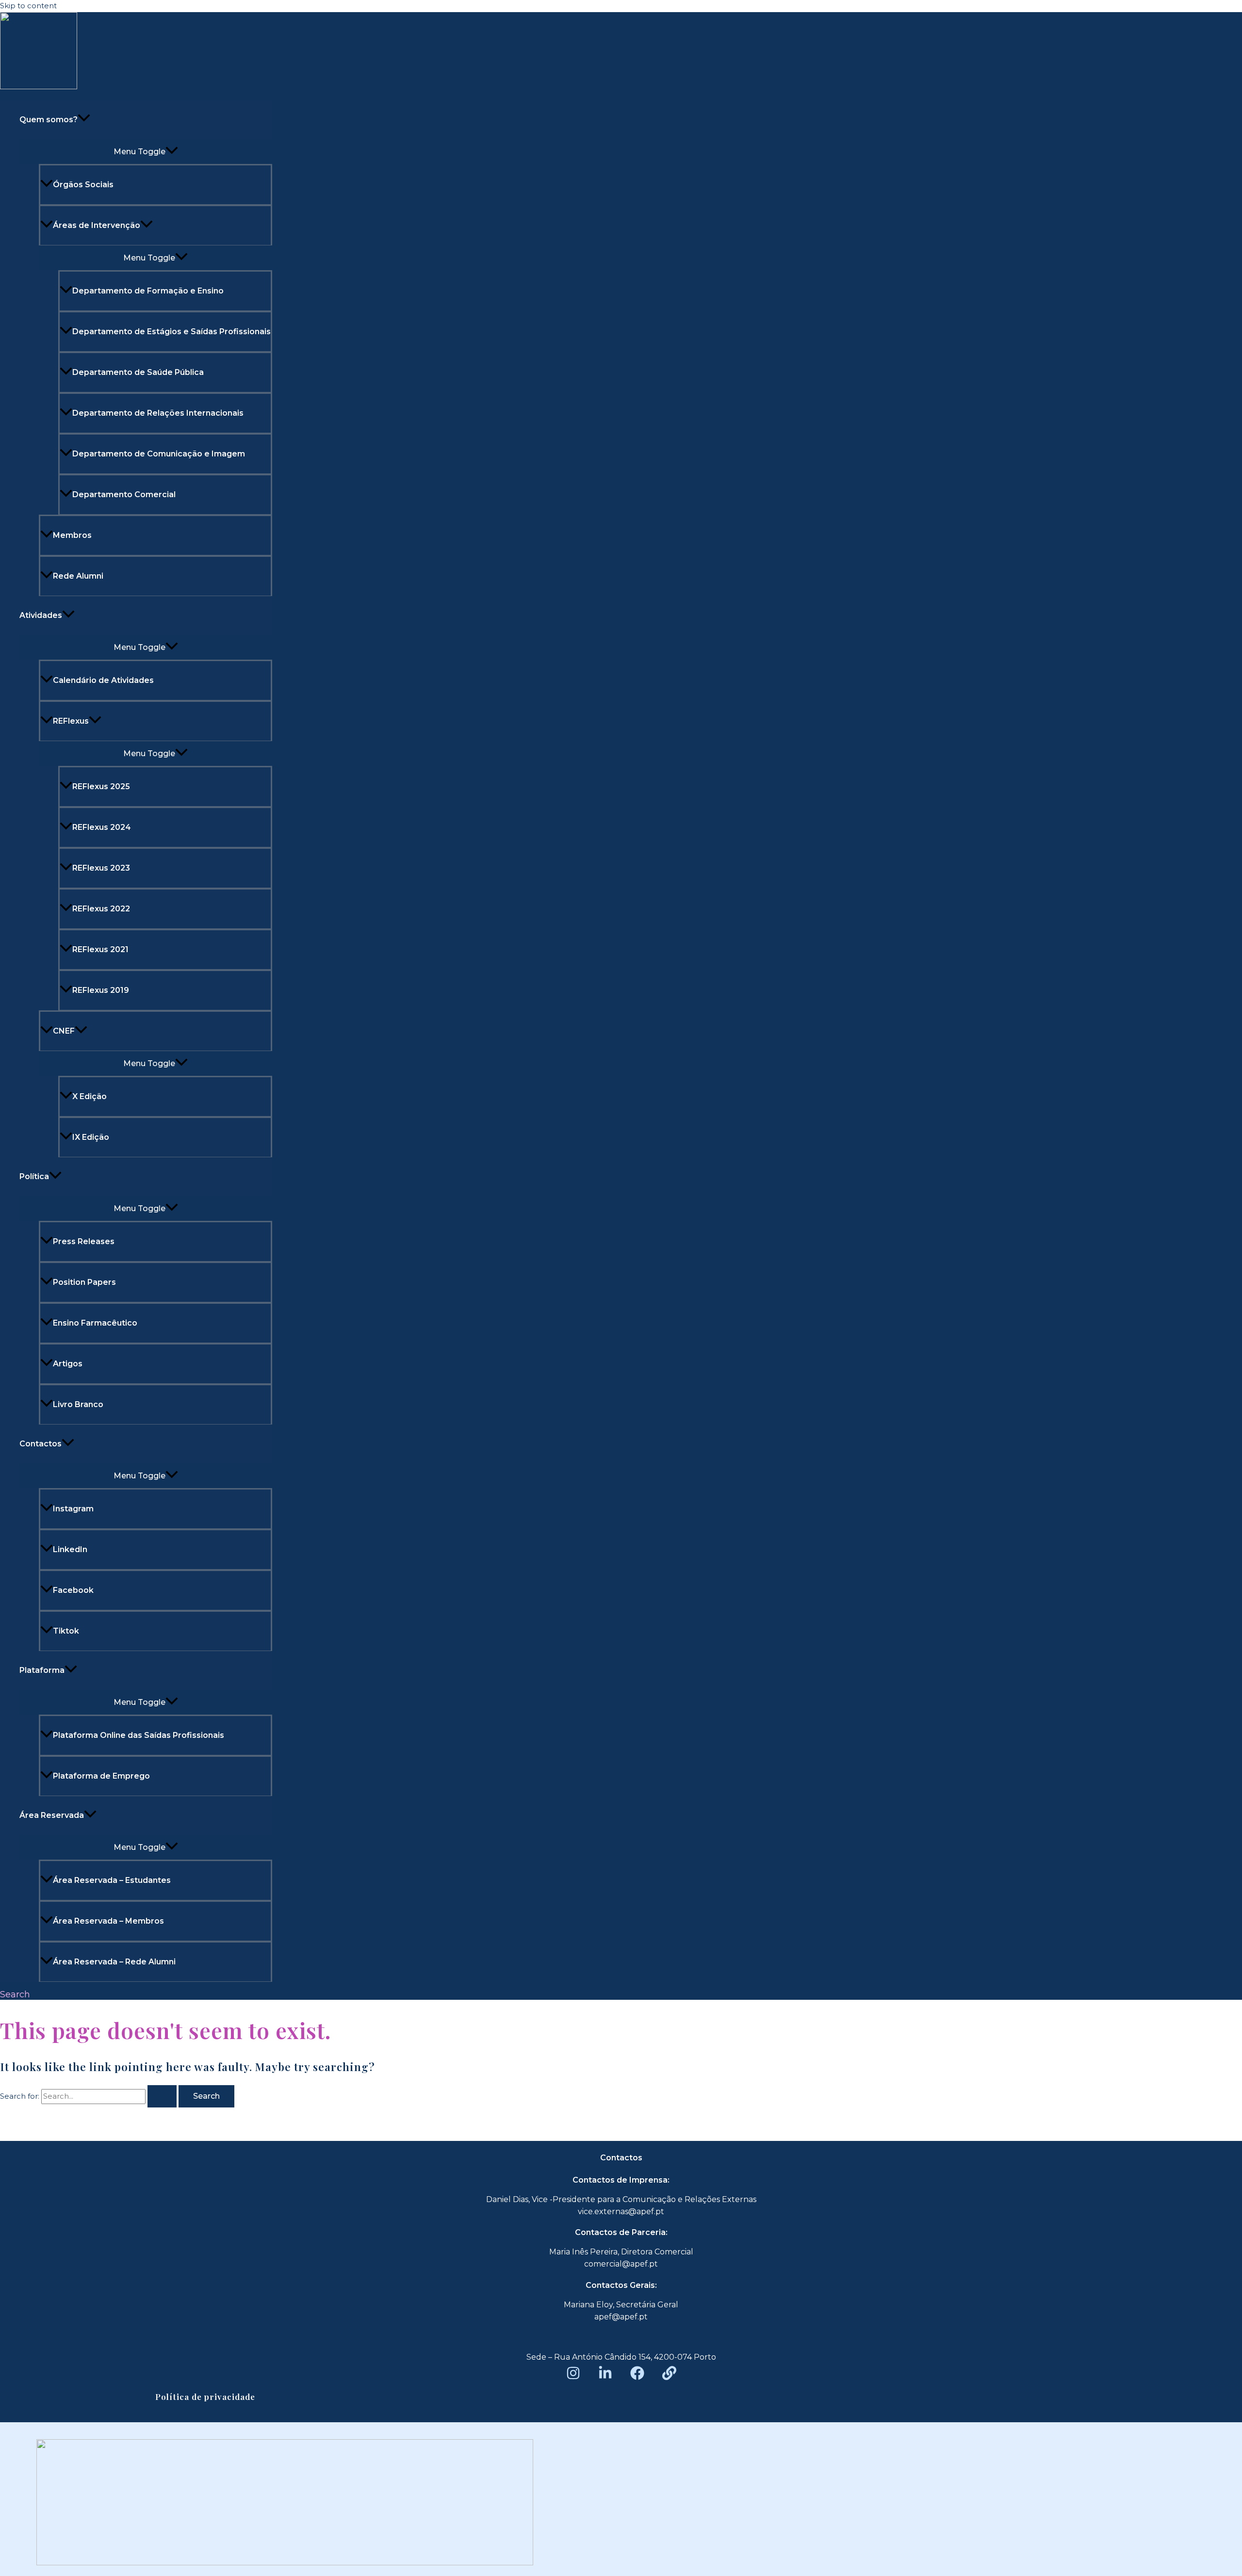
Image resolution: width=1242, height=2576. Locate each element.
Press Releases (84, 1241)
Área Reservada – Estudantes (112, 1880)
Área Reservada (52, 1815)
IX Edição (91, 1137)
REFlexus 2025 (101, 786)
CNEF (64, 1031)
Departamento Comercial (124, 494)
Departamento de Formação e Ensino (148, 291)
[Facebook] (637, 2377)
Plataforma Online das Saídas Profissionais (139, 1735)
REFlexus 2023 (101, 868)
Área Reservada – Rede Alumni (114, 1962)
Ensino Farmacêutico (95, 1323)
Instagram (73, 1509)
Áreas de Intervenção (97, 225)
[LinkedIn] (605, 2377)
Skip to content (28, 6)
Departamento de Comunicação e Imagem (159, 454)
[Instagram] (573, 2377)
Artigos (68, 1364)
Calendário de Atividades (103, 680)
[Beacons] (669, 2377)
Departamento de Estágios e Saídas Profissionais (172, 332)
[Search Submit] (162, 2096)
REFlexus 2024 (102, 827)
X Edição (90, 1096)
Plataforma (42, 1670)
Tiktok (66, 1631)
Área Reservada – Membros (108, 1921)
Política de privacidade (205, 2397)
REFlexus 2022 (101, 909)
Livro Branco (78, 1404)
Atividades (41, 615)
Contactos (41, 1444)
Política (34, 1176)
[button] (15, 1994)
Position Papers (84, 1282)
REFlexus (71, 721)
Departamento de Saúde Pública (138, 372)
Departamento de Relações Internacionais (158, 413)
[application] (84, 120)
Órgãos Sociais (83, 185)
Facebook (73, 1590)
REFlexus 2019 (101, 990)
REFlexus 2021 (100, 949)
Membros (72, 535)
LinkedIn (70, 1549)
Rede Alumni (78, 576)
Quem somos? (49, 120)
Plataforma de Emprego (101, 1776)
